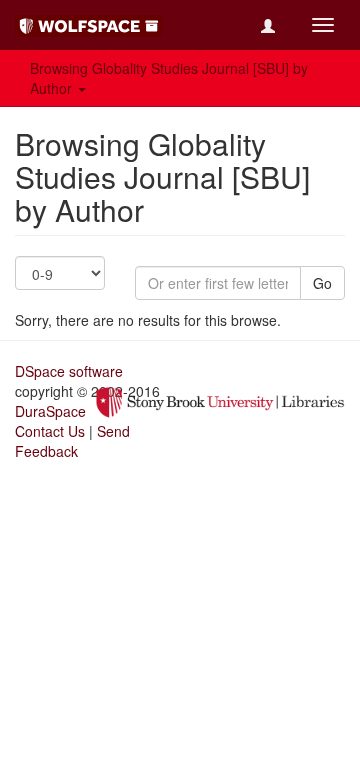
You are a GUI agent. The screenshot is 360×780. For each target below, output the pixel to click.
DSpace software (69, 371)
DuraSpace (50, 411)
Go (322, 283)
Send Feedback (72, 441)
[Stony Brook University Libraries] (220, 400)
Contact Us (50, 431)
